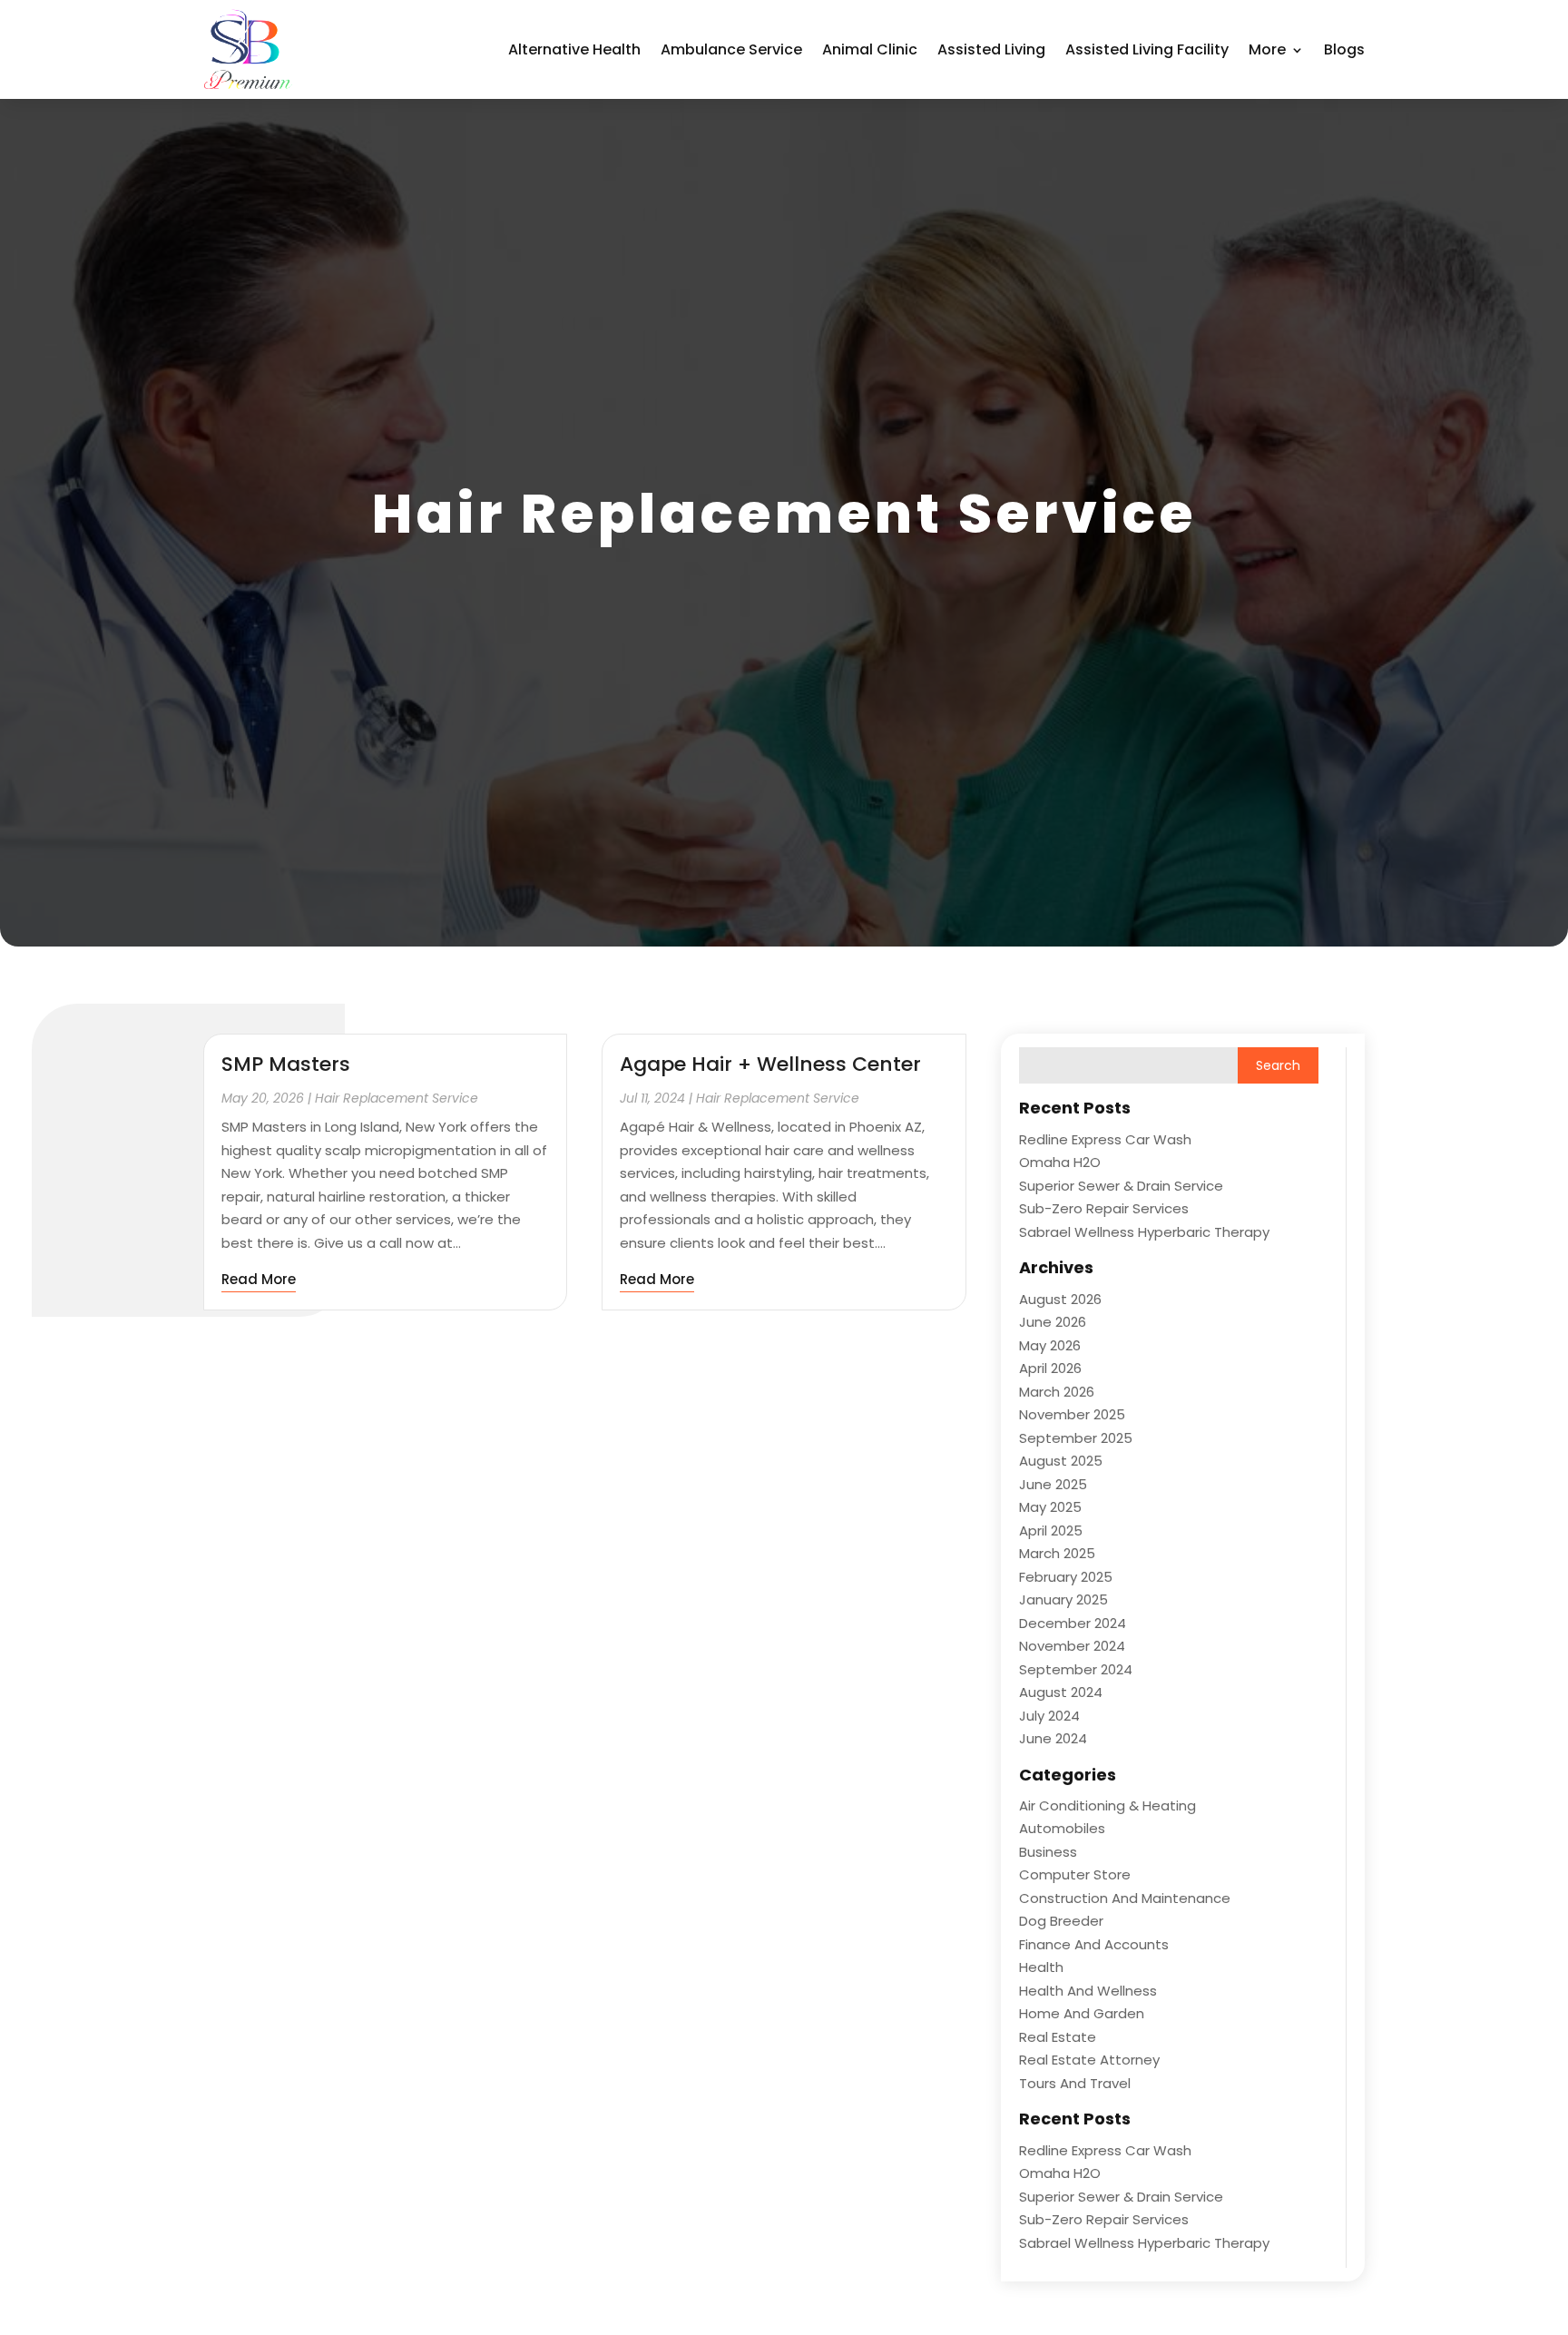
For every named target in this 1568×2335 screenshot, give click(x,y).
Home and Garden (1082, 2013)
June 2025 (1053, 1484)
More (1267, 49)
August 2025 (1061, 1461)
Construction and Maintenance (1125, 1898)
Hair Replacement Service (397, 1098)
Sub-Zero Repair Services (1104, 1208)
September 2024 (1076, 1669)
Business (1048, 1852)
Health (1041, 1967)
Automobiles (1062, 1828)
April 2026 (1050, 1368)
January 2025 (1063, 1599)
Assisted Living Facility (1147, 49)
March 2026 (1057, 1392)
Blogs (1344, 49)
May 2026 (1050, 1345)
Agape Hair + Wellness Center (770, 1064)
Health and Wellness (1088, 1991)
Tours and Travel (1075, 2083)
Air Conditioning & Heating (1107, 1805)
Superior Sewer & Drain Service (1121, 1186)
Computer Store (1075, 1874)
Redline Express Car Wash (1105, 1139)
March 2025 (1057, 1553)
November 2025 (1072, 1414)
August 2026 (1060, 1299)
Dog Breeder (1061, 1921)
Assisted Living (991, 49)
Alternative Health (574, 49)
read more (259, 1279)
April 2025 (1051, 1531)
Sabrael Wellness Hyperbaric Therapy (1144, 1232)
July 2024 (1049, 1716)
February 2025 (1066, 1577)
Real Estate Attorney (1089, 2060)
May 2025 (1050, 1507)
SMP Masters (286, 1064)
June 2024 (1053, 1738)
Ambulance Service (731, 49)
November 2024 (1072, 1646)
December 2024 (1073, 1623)
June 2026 (1053, 1322)
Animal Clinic (870, 49)
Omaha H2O (1060, 1162)
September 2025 (1076, 1438)
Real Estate (1058, 2037)
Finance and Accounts (1094, 1944)
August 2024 (1061, 1692)
